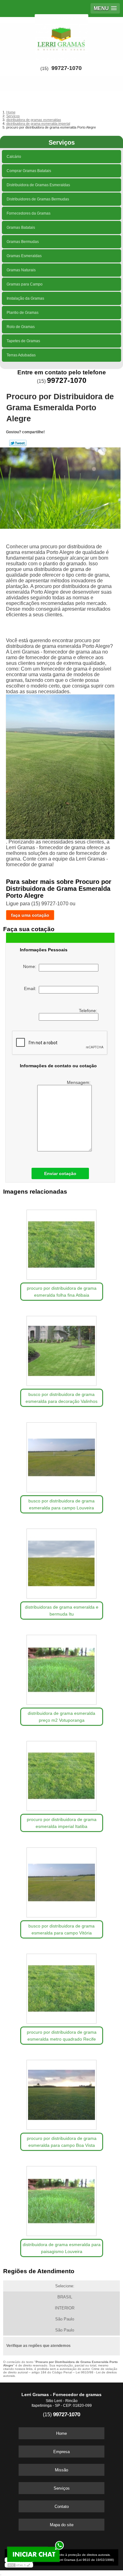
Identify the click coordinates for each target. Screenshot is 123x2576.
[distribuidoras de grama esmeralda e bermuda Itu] (62, 1562)
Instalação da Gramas (25, 298)
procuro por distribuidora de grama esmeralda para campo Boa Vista (62, 2142)
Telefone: (89, 1011)
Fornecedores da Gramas (29, 213)
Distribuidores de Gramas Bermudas (38, 199)
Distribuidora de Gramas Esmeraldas (38, 185)
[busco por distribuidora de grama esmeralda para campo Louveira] (62, 1455)
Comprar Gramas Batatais (29, 171)
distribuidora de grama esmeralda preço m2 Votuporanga (61, 1717)
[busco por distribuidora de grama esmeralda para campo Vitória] (62, 1880)
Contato (62, 2507)
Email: (31, 988)
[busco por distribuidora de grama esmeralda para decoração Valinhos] (62, 1349)
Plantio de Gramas (23, 313)
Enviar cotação (60, 1173)
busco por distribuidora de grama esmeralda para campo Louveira (61, 1504)
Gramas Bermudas (23, 242)
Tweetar (18, 443)
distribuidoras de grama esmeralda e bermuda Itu (62, 1611)
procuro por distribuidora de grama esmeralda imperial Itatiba (62, 1823)
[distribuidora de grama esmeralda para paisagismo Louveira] (62, 2199)
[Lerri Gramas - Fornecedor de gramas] (61, 36)
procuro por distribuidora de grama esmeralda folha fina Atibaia (62, 1292)
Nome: (31, 966)
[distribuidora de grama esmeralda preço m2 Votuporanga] (62, 1668)
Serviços (62, 142)
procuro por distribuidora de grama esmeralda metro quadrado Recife (62, 2036)
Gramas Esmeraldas (24, 256)
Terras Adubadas (21, 355)
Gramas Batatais (21, 228)
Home (61, 2433)
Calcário (14, 157)
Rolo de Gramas (21, 327)
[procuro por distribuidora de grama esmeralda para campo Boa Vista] (62, 2093)
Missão (61, 2470)
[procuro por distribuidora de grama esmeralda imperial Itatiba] (62, 1774)
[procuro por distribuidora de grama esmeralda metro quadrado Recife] (62, 1987)
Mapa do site (62, 2525)
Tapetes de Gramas (23, 341)
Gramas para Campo (25, 284)
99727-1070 (67, 68)
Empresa (61, 2452)
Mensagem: (79, 1082)
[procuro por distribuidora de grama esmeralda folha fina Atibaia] (62, 1243)
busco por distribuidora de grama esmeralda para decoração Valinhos (61, 1398)
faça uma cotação (30, 915)
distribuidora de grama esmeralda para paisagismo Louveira (62, 2248)
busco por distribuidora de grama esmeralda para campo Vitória (61, 1929)
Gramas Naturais (21, 270)
